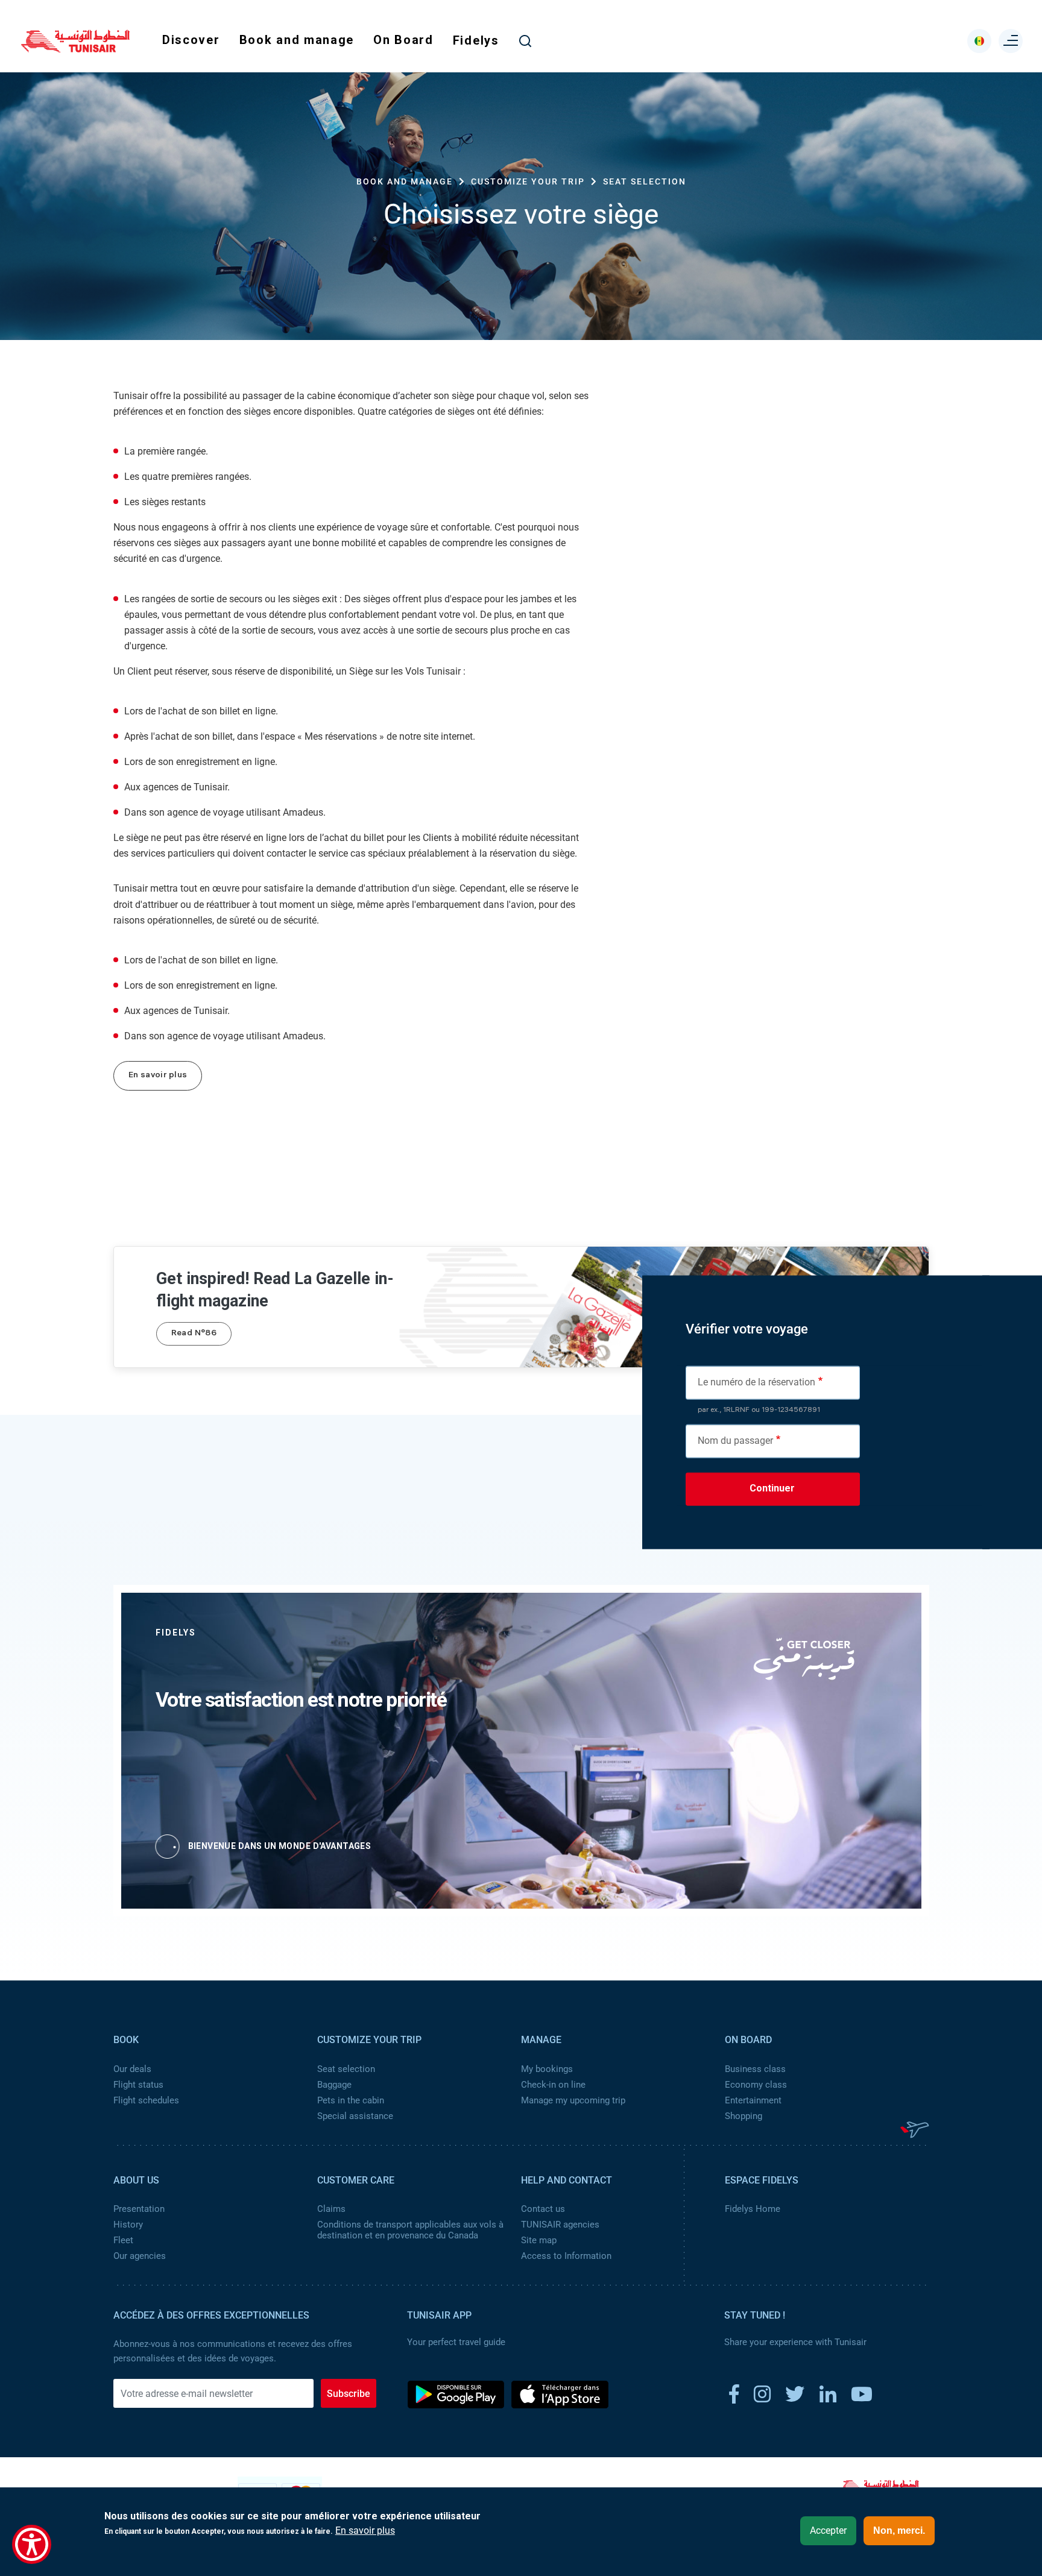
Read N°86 (194, 1334)
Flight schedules (146, 2100)
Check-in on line (553, 2085)
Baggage (334, 2085)
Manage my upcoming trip (573, 2100)
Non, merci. (899, 2530)
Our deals (132, 2069)
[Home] (75, 48)
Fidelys (476, 40)
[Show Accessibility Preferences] (32, 2544)
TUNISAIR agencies (560, 2225)
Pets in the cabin (351, 2100)
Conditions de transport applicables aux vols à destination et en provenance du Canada (410, 2230)
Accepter (828, 2530)
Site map (539, 2240)
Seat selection (346, 2069)
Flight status (138, 2085)
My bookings (547, 2069)
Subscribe (349, 2394)
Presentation (139, 2209)
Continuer (772, 1488)
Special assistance (355, 2116)
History (128, 2225)
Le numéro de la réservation (756, 1381)
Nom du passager (735, 1440)
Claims (331, 2209)
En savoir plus (158, 1076)
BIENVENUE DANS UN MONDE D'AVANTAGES (280, 1846)
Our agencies (140, 2256)
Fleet (123, 2240)
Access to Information (566, 2256)
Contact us (543, 2209)
